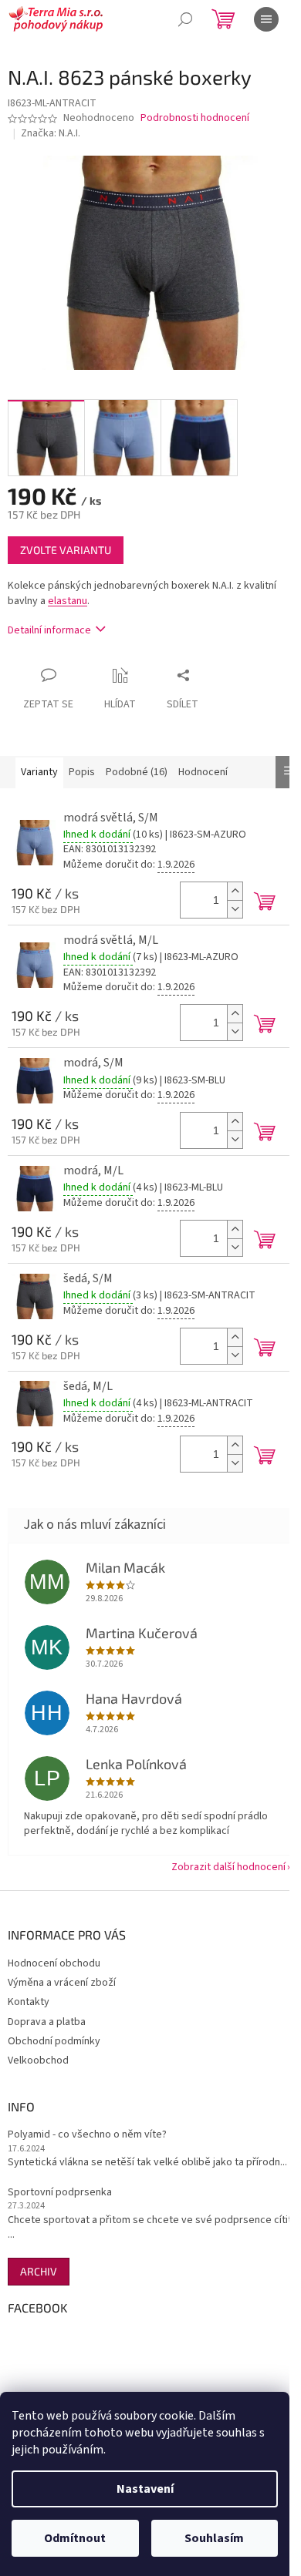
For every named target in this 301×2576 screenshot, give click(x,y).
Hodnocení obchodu (54, 1963)
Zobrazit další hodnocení (228, 1867)
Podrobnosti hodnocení (195, 118)
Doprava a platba (47, 2022)
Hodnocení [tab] (203, 772)
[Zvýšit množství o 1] (235, 891)
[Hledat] (185, 19)
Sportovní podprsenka (60, 2193)
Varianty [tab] (39, 772)
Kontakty (29, 2002)
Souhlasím (214, 2538)
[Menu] (266, 19)
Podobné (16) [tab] (137, 772)
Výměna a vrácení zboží (62, 1983)
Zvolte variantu (66, 550)
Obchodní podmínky (54, 2041)
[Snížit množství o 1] (235, 909)
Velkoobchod (38, 2060)
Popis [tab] (82, 772)
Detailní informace (49, 630)
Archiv (39, 2271)
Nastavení (145, 2489)
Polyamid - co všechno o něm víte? (87, 2135)
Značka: (51, 133)
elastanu (68, 601)
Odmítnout (75, 2538)
